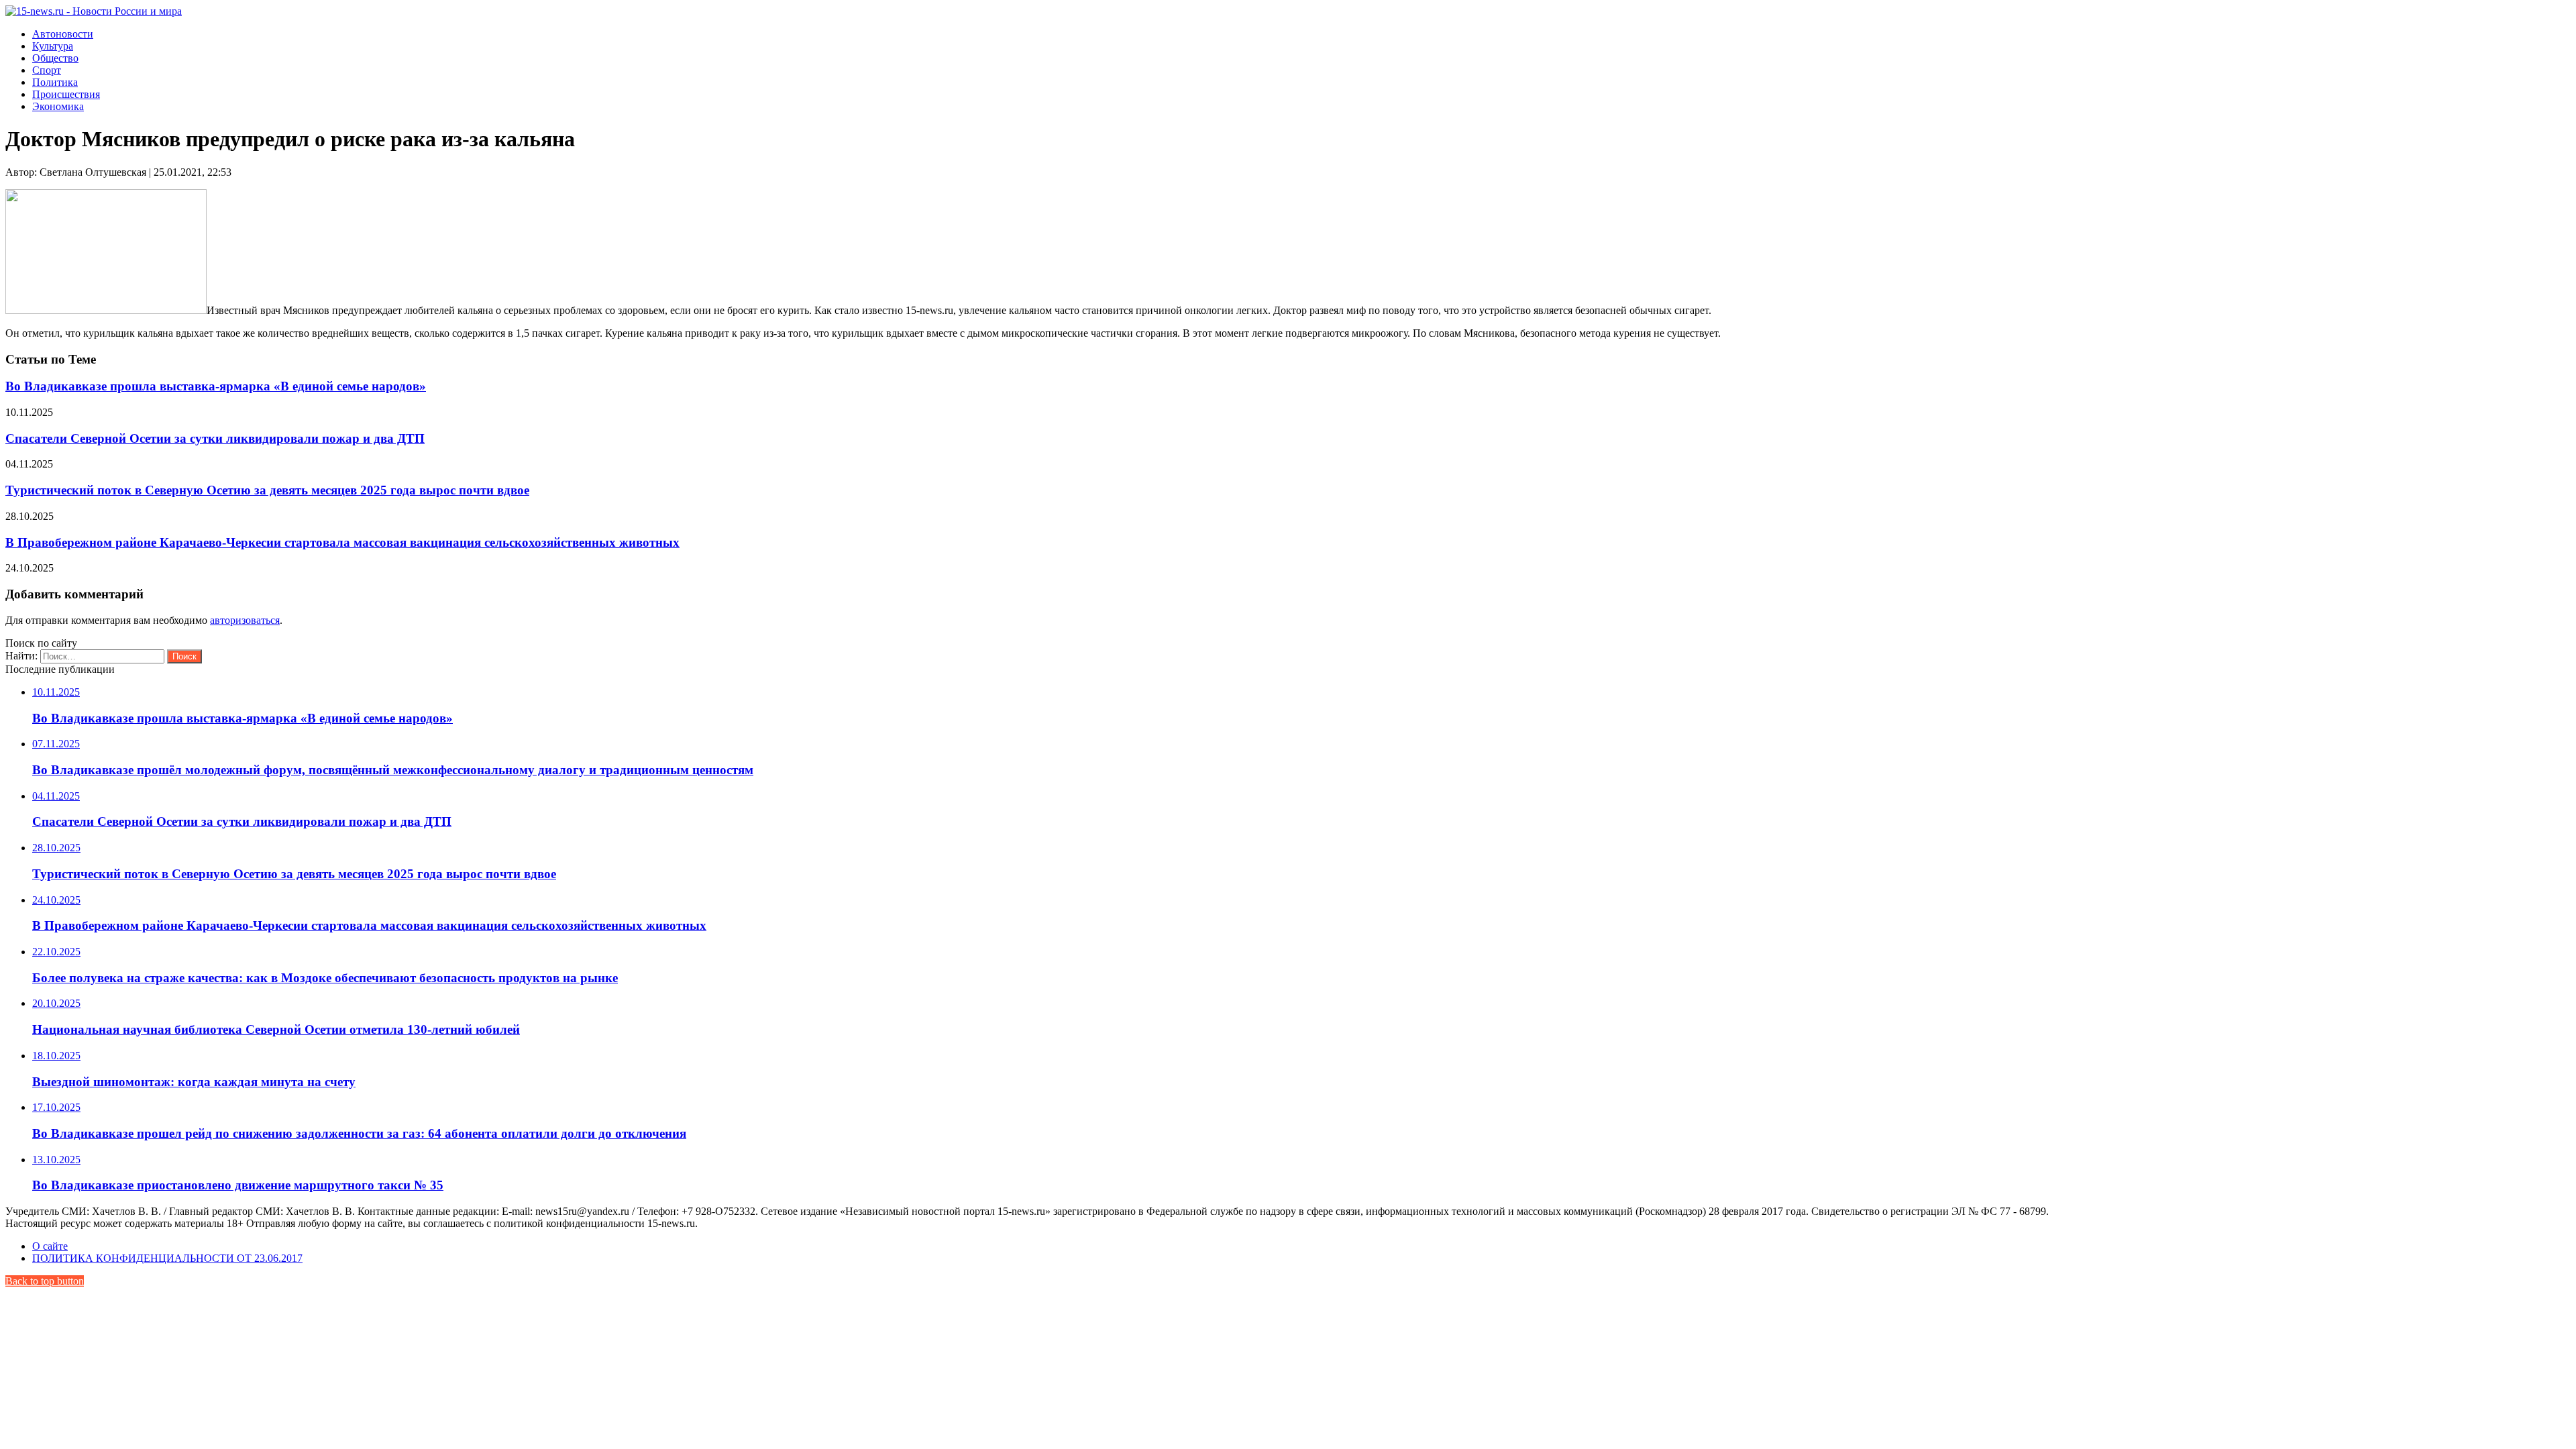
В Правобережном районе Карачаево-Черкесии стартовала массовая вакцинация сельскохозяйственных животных (342, 542)
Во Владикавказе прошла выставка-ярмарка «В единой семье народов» (216, 386)
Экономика (58, 106)
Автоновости (63, 34)
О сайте (50, 1246)
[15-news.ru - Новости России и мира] (94, 11)
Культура (53, 46)
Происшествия (66, 94)
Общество (55, 58)
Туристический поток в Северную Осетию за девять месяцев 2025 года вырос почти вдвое (267, 490)
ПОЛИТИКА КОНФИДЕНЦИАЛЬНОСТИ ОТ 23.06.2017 (167, 1258)
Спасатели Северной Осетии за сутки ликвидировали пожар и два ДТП (215, 438)
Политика (55, 82)
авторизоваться (245, 620)
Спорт (47, 70)
